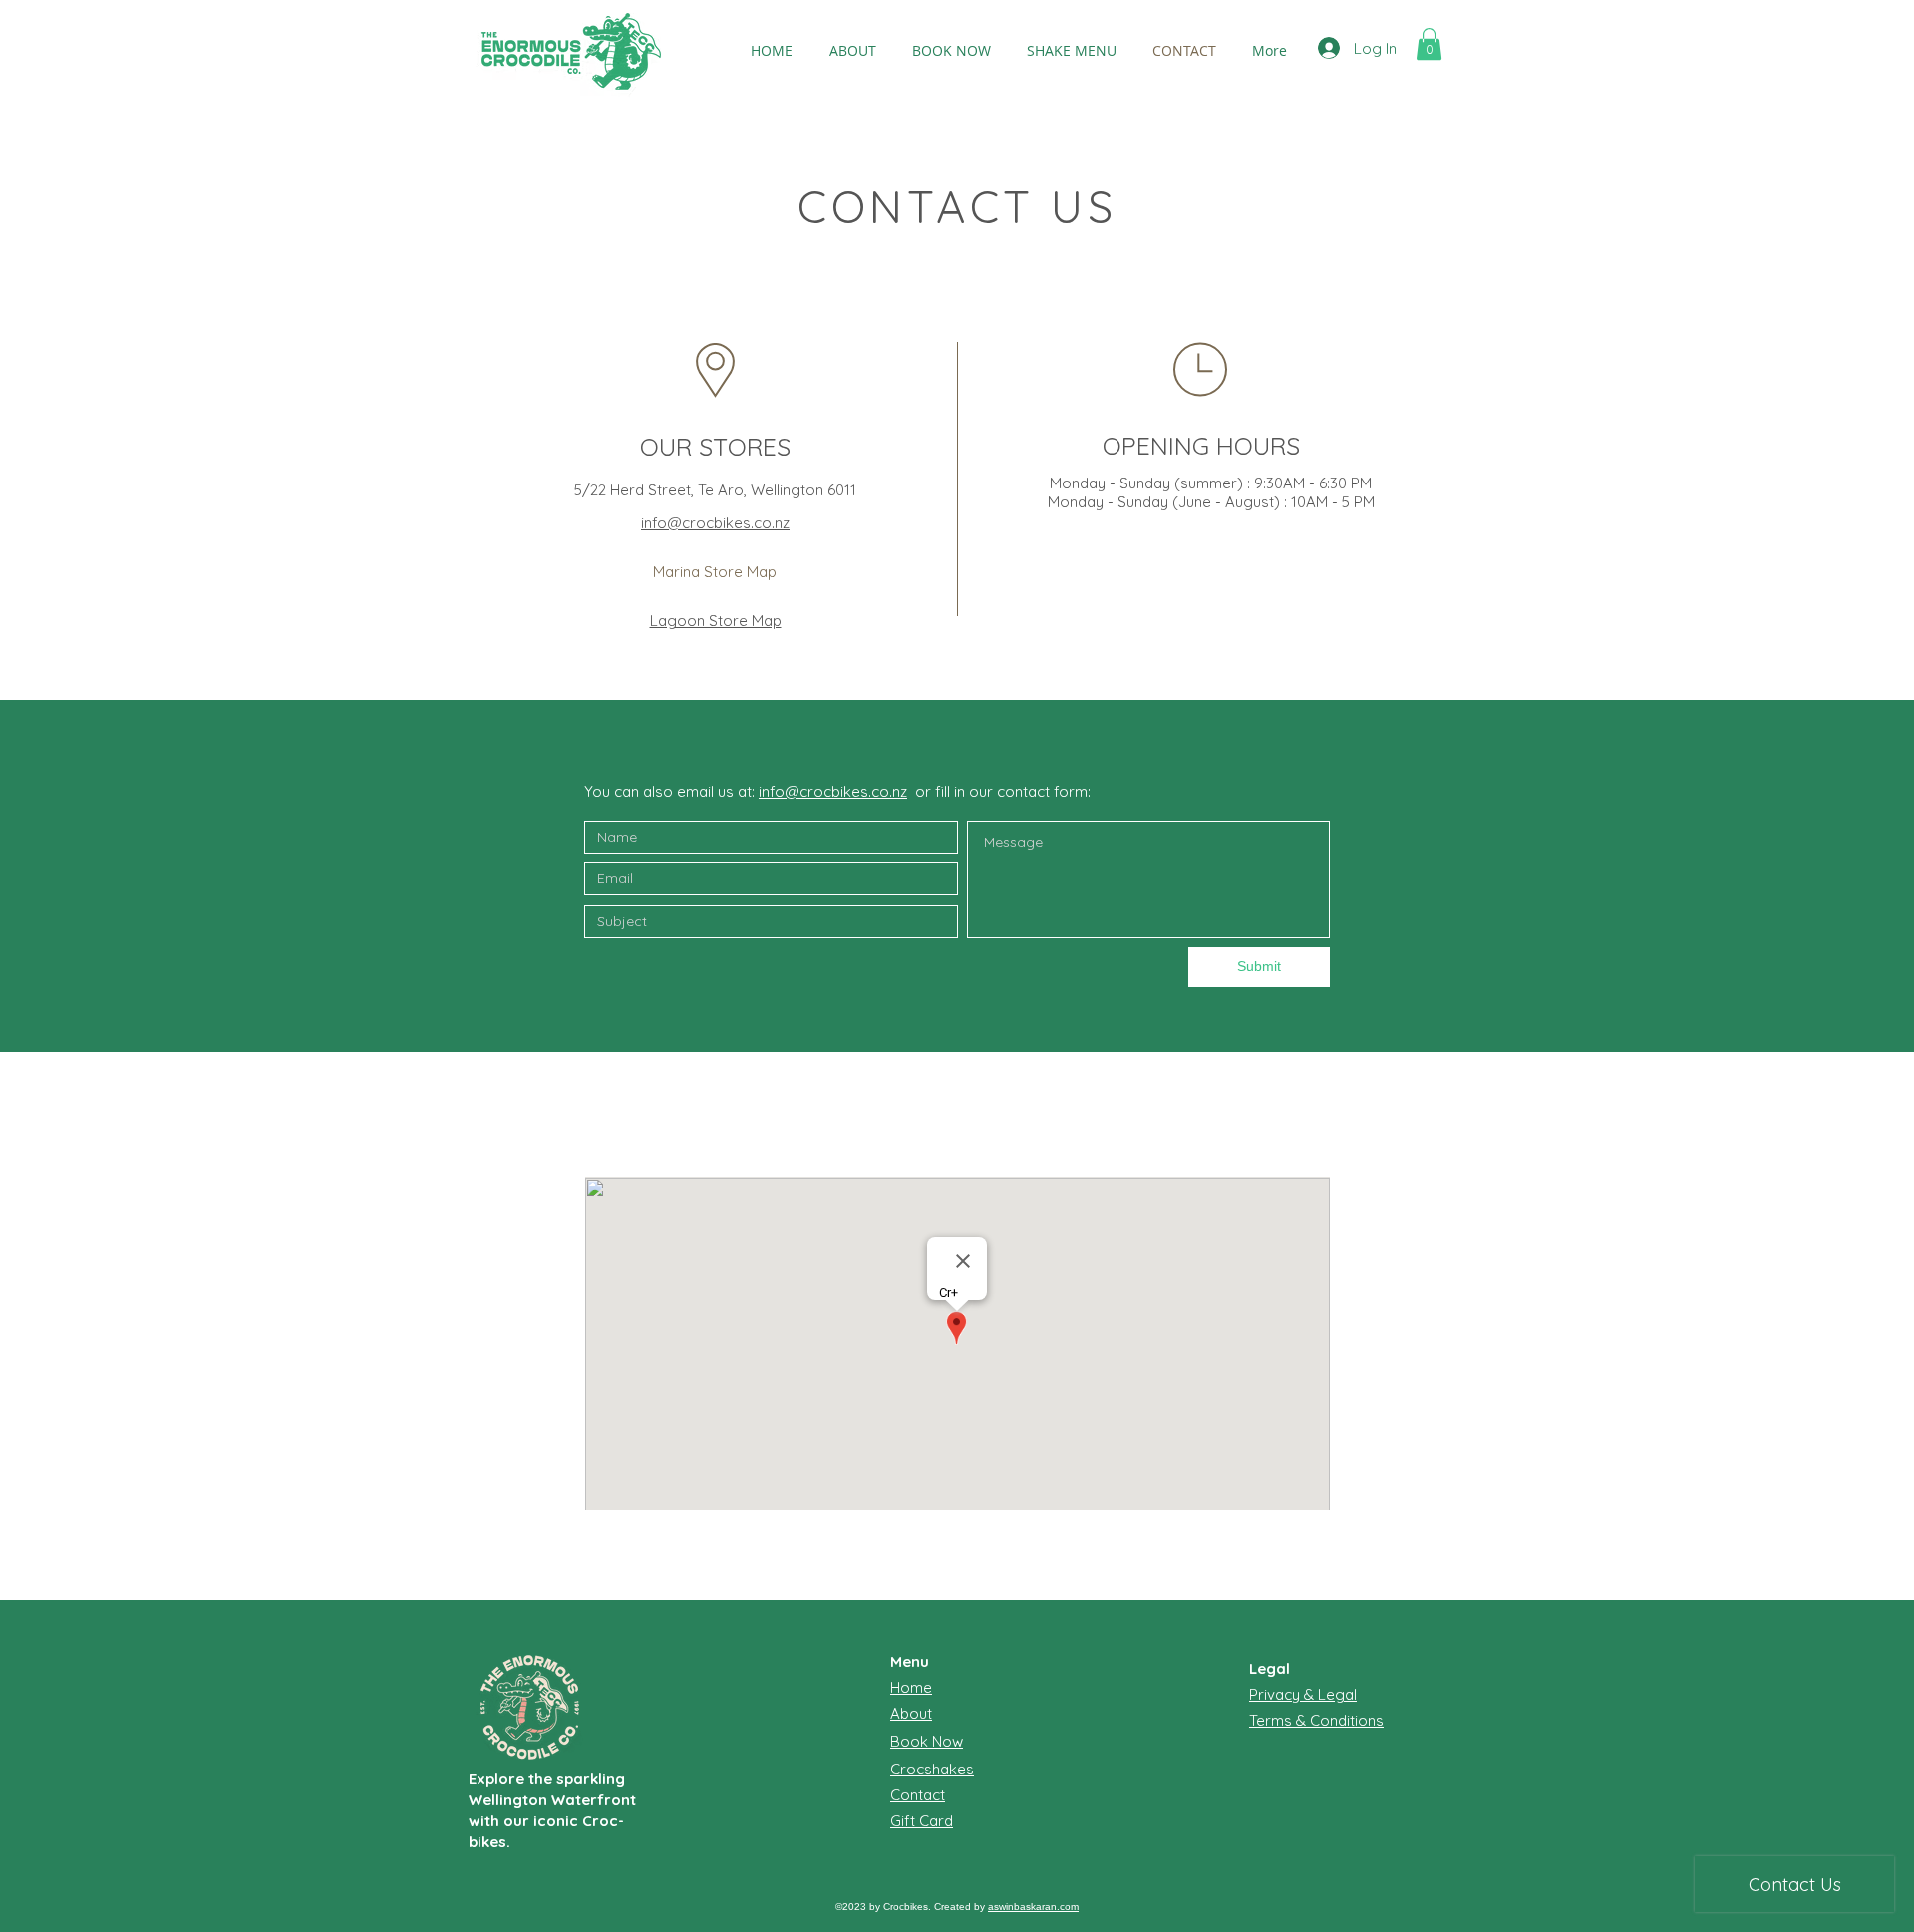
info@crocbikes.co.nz (715, 523)
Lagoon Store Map (716, 621)
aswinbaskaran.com (1033, 1907)
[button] (1429, 44)
